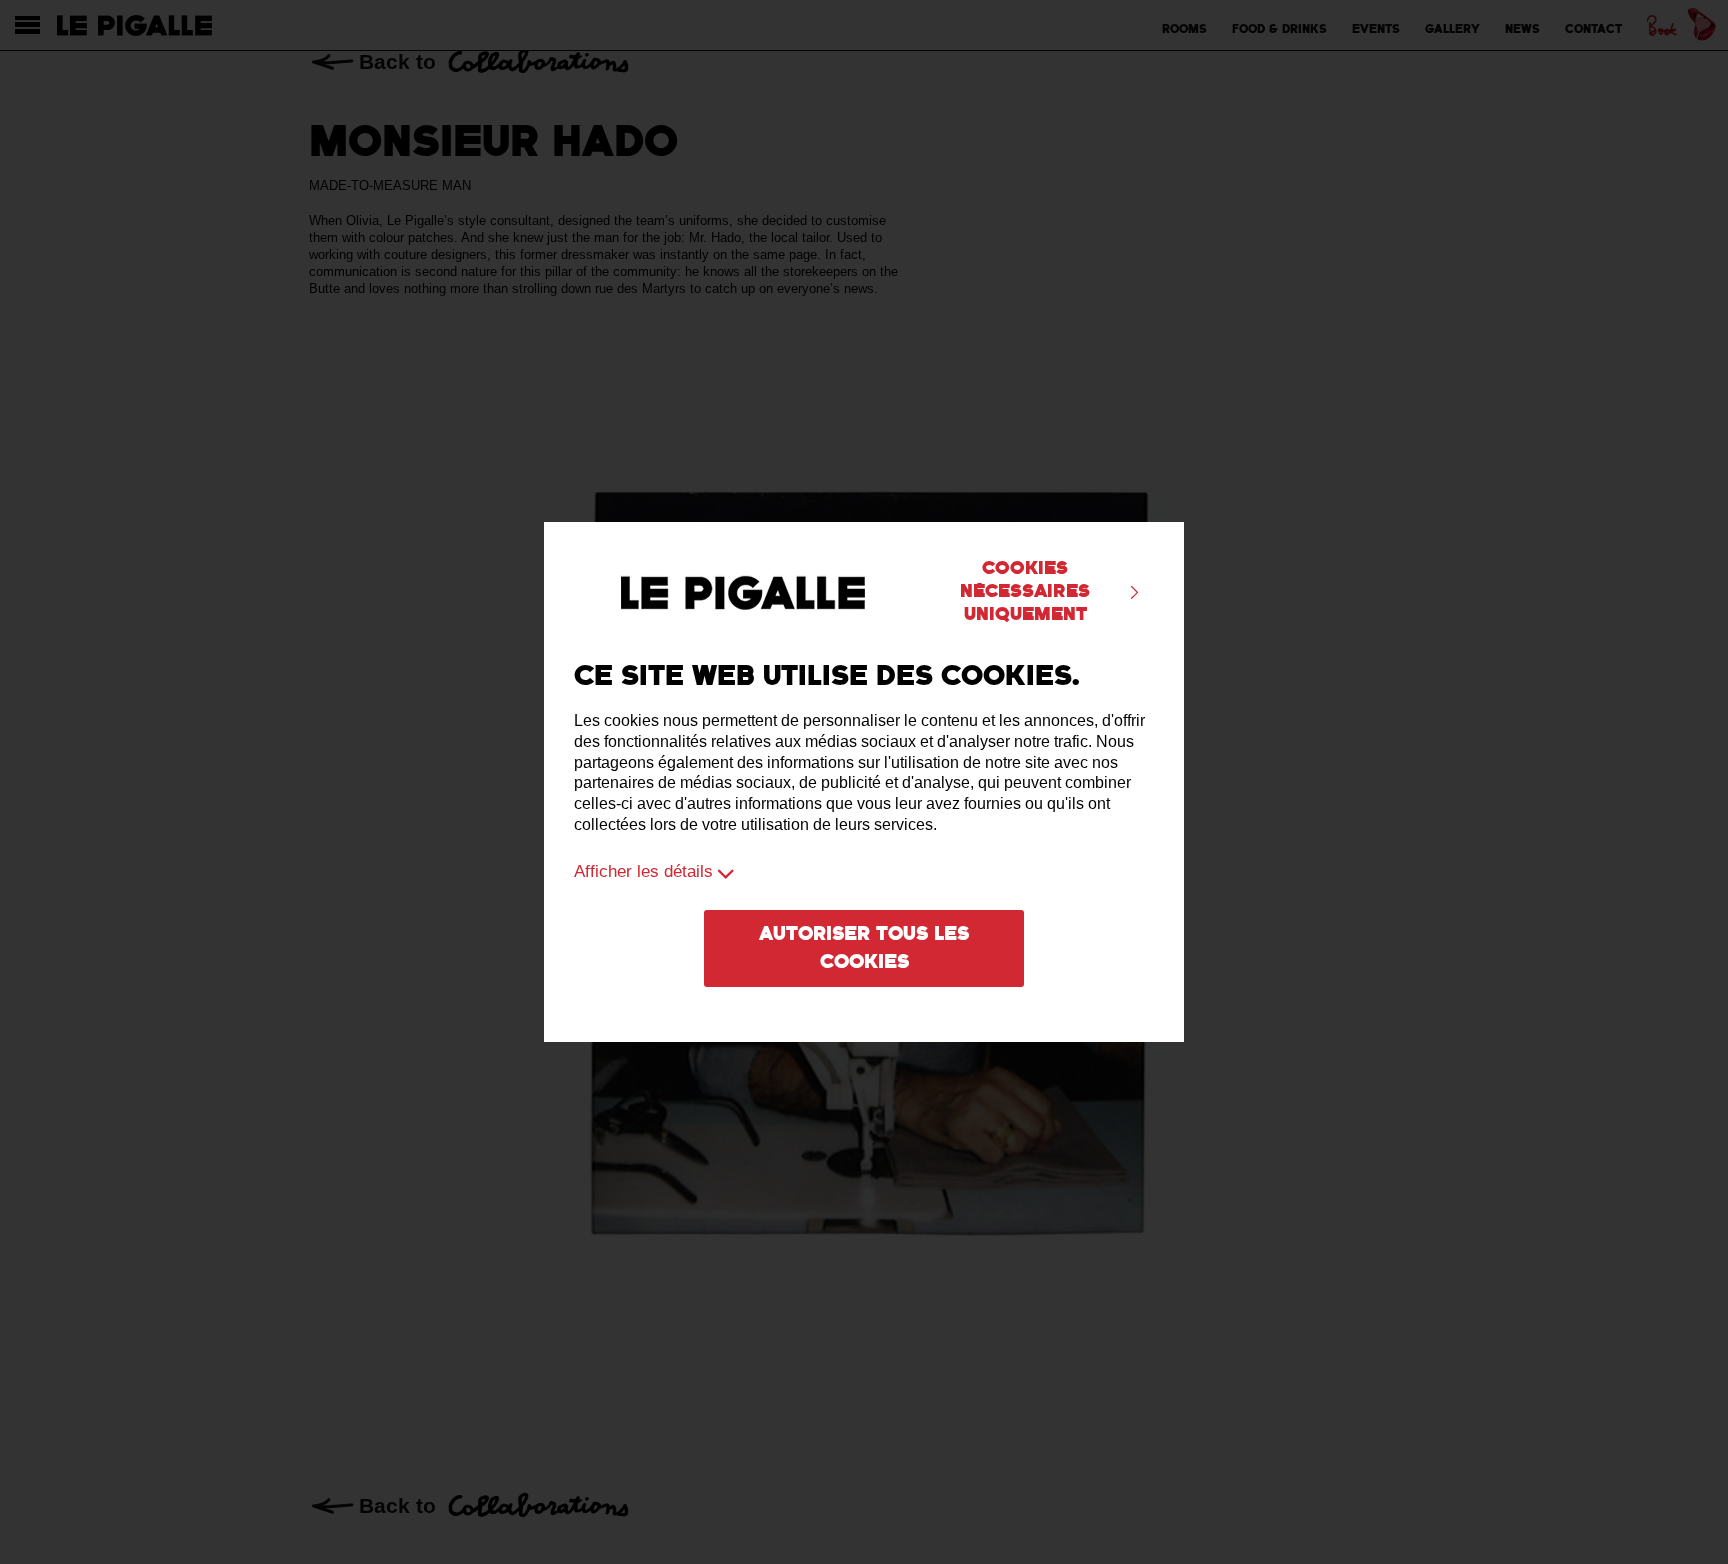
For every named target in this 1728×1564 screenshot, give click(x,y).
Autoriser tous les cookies (864, 949)
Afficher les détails (643, 871)
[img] (1134, 592)
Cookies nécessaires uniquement (1025, 591)
